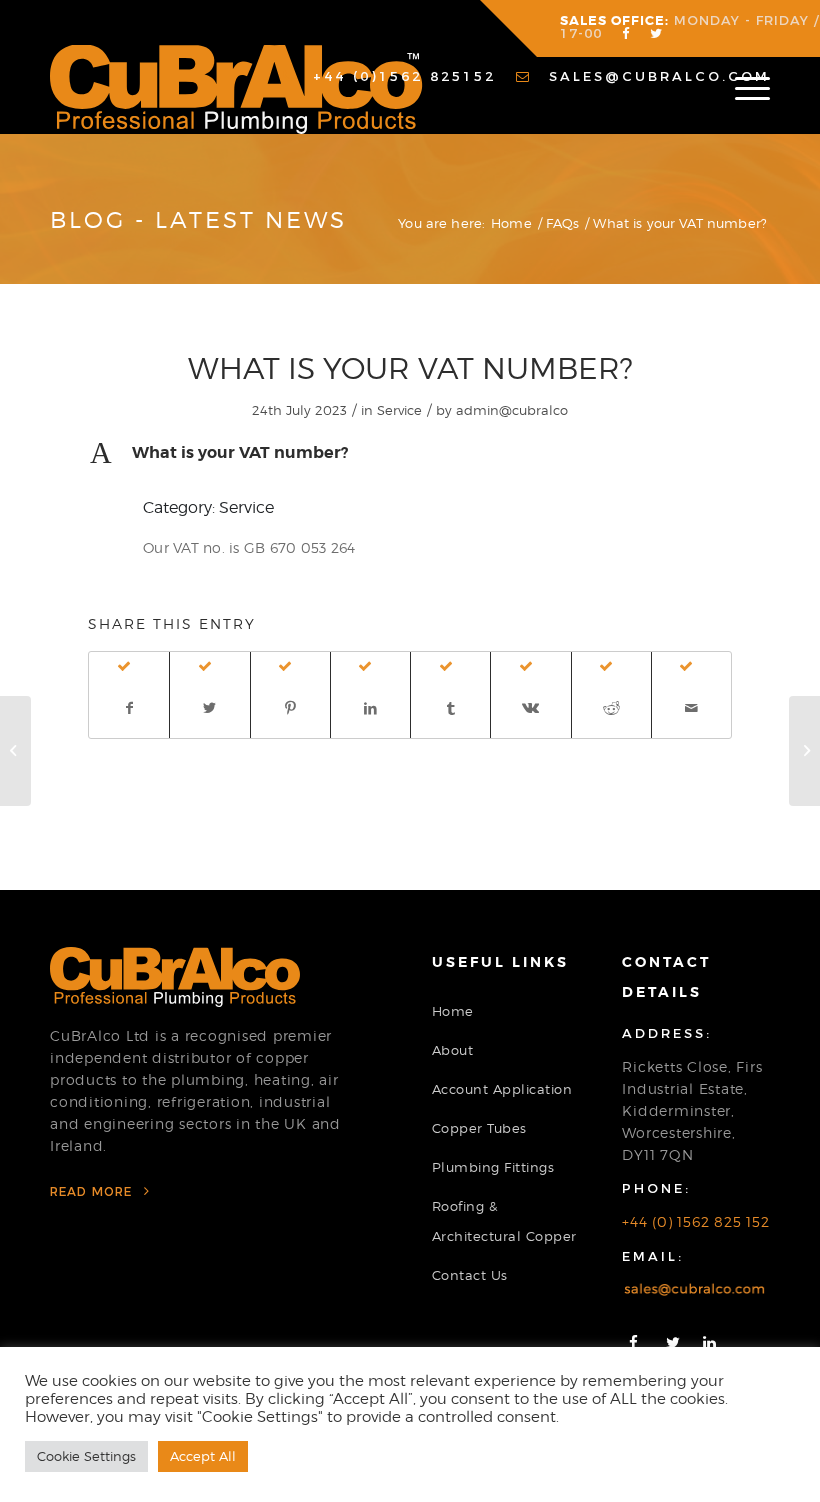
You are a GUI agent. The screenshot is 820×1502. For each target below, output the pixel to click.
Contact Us (470, 1275)
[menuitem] (389, 76)
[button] (410, 453)
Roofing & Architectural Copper (504, 1221)
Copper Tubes (479, 1128)
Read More (93, 1191)
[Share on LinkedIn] (370, 708)
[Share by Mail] (691, 708)
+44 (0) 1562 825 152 (695, 1221)
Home (453, 1011)
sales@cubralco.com (656, 76)
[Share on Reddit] (611, 708)
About (453, 1050)
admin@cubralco (512, 410)
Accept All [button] (203, 1456)
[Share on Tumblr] (450, 708)
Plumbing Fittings (493, 1167)
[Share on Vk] (530, 708)
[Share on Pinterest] (290, 708)
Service (399, 410)
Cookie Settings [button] (86, 1456)
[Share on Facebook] (129, 708)
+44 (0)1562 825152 (401, 76)
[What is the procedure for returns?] (15, 751)
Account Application (502, 1089)
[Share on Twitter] (209, 708)
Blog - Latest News (198, 220)
